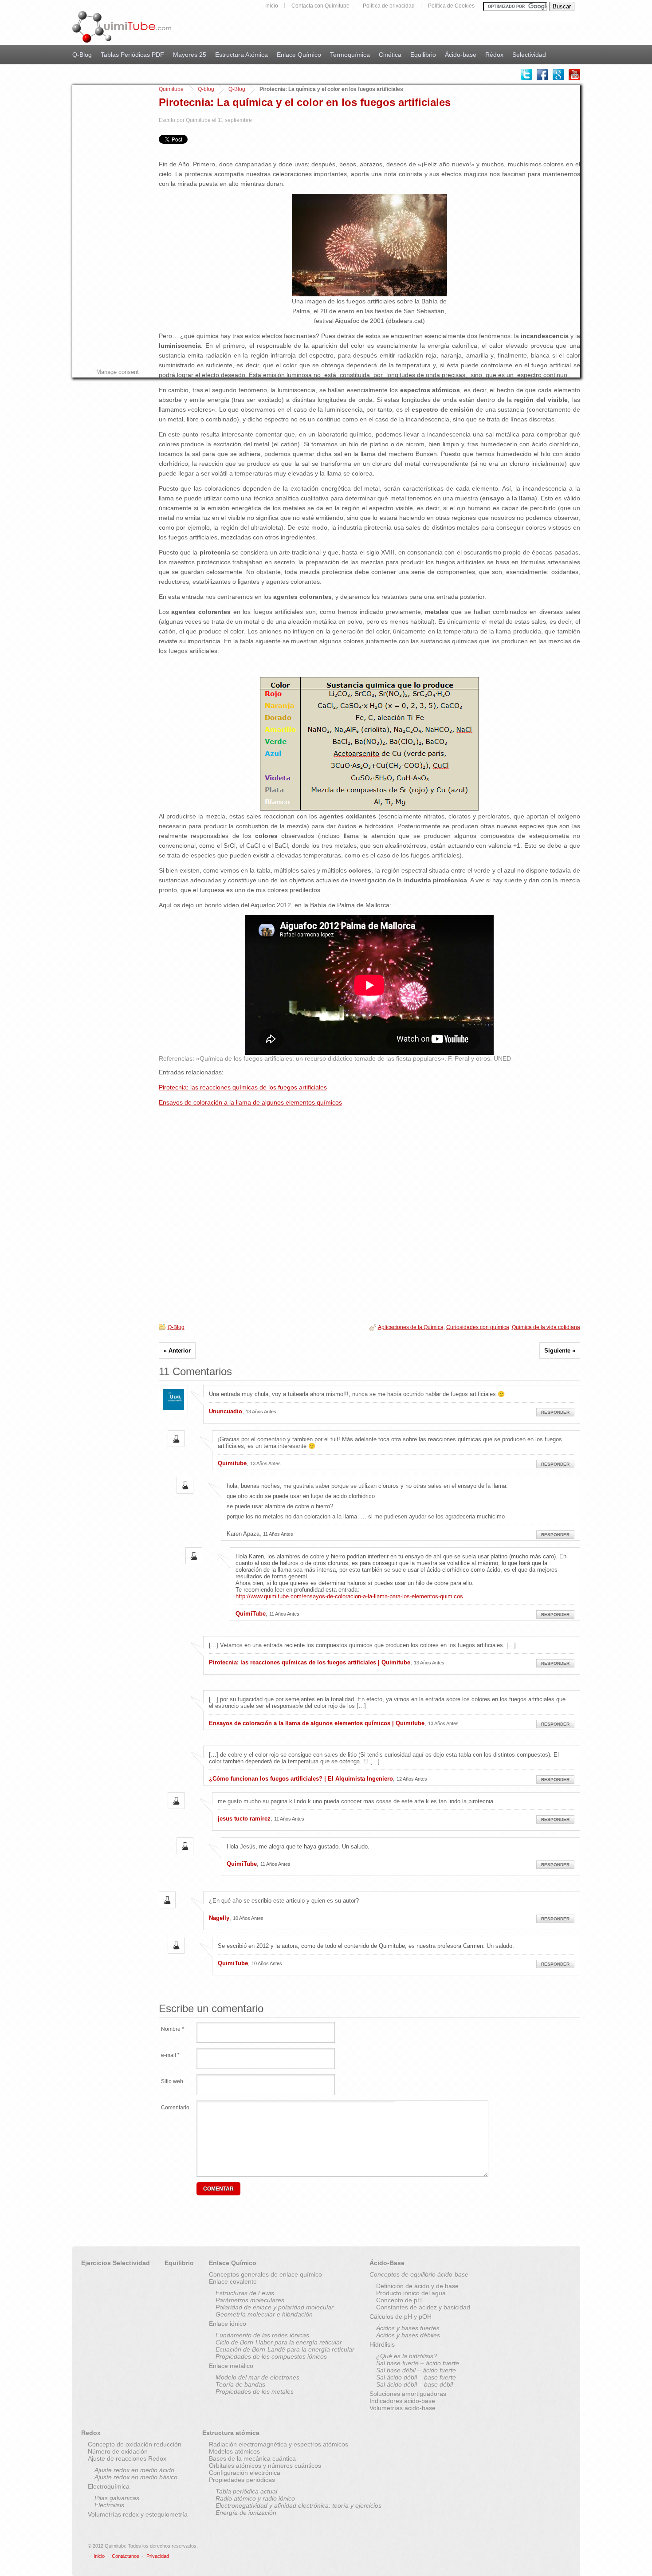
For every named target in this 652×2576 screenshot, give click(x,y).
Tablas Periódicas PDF (132, 55)
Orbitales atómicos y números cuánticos (265, 2466)
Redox (91, 2433)
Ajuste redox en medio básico (136, 2477)
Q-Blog (82, 55)
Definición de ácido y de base (417, 2286)
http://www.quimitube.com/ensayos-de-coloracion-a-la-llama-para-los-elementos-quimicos (349, 1596)
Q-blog (206, 89)
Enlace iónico (228, 2324)
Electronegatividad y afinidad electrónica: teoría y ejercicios (299, 2505)
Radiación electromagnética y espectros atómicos (279, 2444)
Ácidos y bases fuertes (408, 2328)
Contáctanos (126, 2556)
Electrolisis (109, 2505)
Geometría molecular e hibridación (264, 2314)
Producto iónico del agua (411, 2293)
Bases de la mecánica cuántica (252, 2458)
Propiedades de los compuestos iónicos (271, 2356)
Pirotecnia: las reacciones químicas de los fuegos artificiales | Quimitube (310, 1662)
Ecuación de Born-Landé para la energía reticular (285, 2349)
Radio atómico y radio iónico (255, 2498)
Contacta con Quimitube (320, 6)
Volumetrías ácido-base (403, 2408)
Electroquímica (109, 2486)
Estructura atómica (231, 2433)
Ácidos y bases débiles (408, 2335)
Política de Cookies (451, 6)
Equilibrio (423, 55)
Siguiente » (560, 1351)
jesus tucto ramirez (244, 1819)
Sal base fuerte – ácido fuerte (418, 2363)
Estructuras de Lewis (245, 2293)
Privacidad (158, 2556)
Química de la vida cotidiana (546, 1327)
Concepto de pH (399, 2300)
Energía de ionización (246, 2513)
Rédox (494, 55)
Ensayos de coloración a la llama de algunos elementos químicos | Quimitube (317, 1723)
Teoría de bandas (240, 2384)
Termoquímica (350, 55)
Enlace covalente (233, 2281)
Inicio (272, 6)
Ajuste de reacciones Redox (127, 2458)
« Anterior (177, 1351)
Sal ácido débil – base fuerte (416, 2377)
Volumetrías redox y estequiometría (138, 2514)
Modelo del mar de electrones (257, 2377)
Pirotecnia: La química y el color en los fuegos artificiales (305, 102)
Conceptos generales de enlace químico (265, 2274)
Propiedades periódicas (242, 2480)
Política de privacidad (389, 6)
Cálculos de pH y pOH (401, 2316)
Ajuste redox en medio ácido (134, 2470)
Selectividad (529, 55)
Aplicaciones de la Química (411, 1327)
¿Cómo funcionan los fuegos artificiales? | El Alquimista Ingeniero (301, 1779)
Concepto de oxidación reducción (135, 2444)
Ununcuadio (226, 1411)
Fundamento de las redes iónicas (262, 2335)
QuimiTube (251, 1614)
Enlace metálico (231, 2366)
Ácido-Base (387, 2263)
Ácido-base (461, 55)
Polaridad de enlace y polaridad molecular (275, 2307)
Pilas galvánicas (117, 2498)
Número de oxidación (118, 2451)
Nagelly (219, 1918)
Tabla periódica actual (246, 2491)
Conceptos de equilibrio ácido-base (419, 2274)
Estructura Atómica (242, 55)
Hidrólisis (382, 2344)
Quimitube (171, 89)
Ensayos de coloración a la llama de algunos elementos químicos (250, 1102)
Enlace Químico (299, 55)
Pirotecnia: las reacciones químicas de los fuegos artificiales (243, 1087)
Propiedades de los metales (255, 2391)
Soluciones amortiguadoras (408, 2394)
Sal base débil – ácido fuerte (416, 2370)
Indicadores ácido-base (402, 2401)
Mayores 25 (190, 55)
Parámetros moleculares (250, 2300)
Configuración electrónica (245, 2473)
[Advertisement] (108, 218)
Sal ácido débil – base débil (414, 2384)
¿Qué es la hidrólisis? (407, 2356)
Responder (555, 1412)
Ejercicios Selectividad (116, 2263)
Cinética (390, 55)
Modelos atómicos (234, 2451)
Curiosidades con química (478, 1327)
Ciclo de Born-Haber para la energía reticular (279, 2342)
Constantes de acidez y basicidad (423, 2307)
